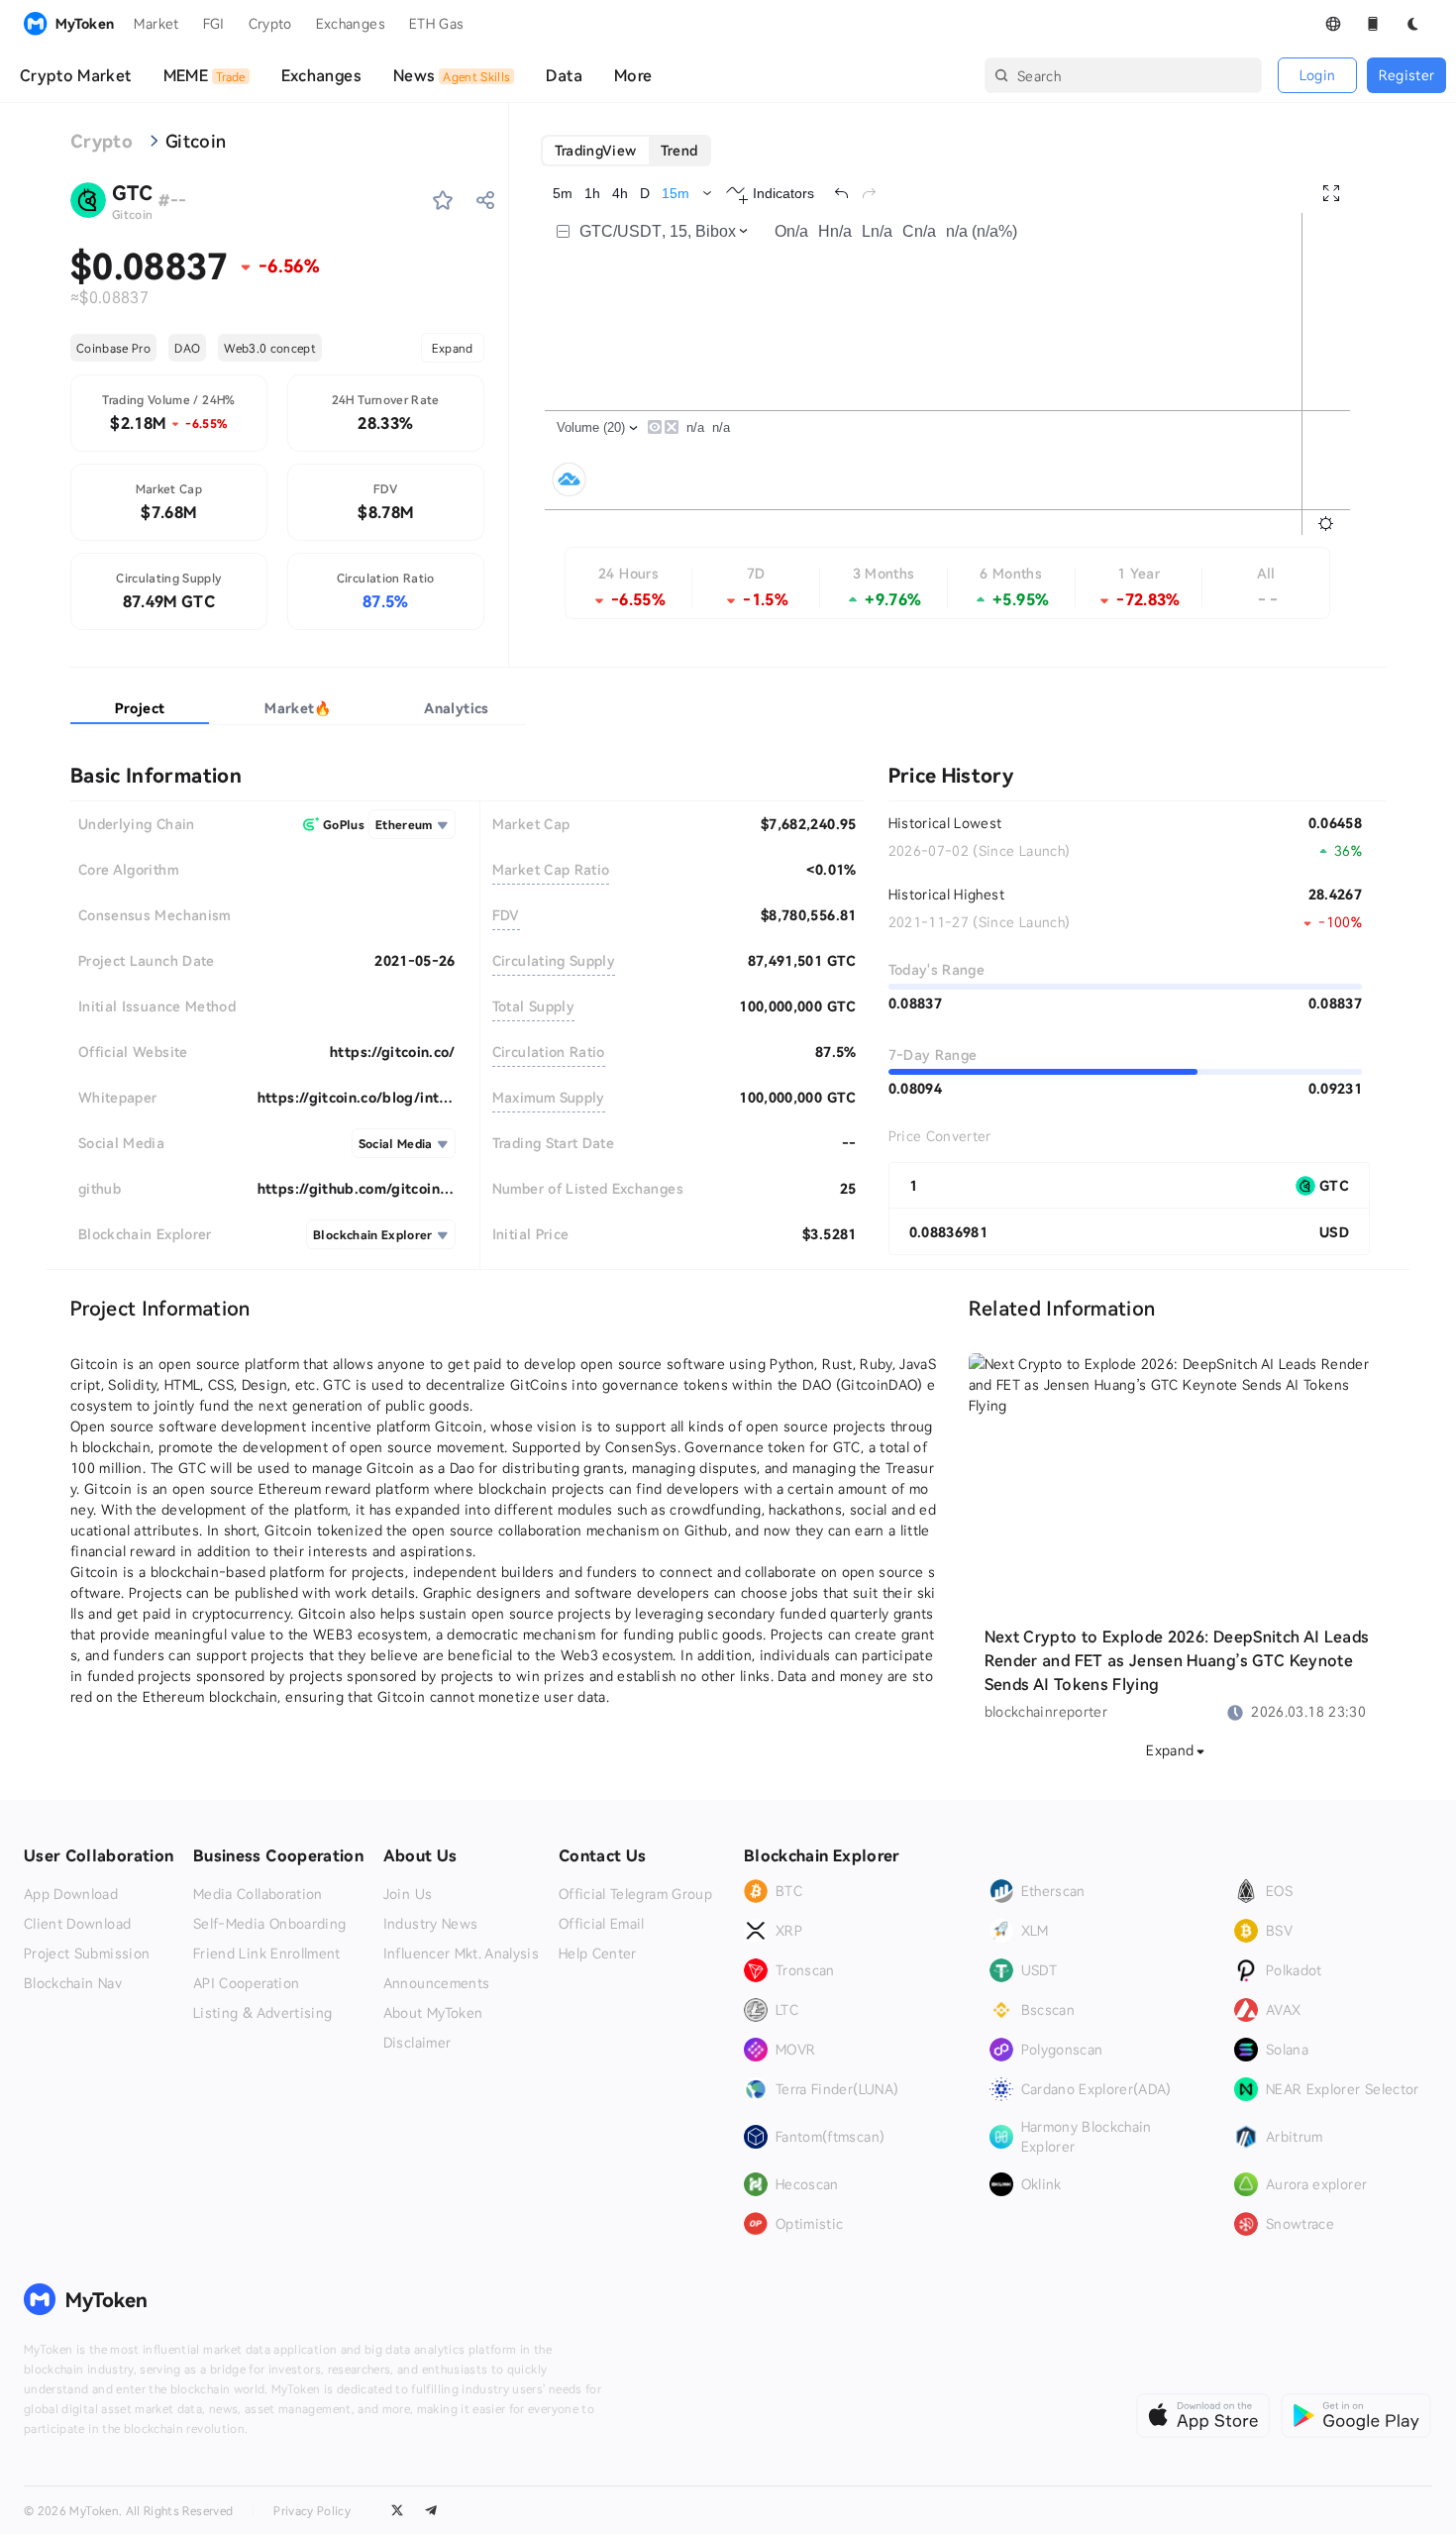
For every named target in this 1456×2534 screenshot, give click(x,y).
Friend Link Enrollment (267, 1953)
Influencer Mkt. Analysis (461, 1953)
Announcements (437, 1983)
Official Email (602, 1924)
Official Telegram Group (635, 1894)
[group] (626, 151)
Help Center (598, 1953)
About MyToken (433, 2013)
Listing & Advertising (262, 2013)
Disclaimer (417, 2043)
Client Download (77, 1924)
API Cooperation (246, 1983)
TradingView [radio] (596, 150)
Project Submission (87, 1953)
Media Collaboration (258, 1894)
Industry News (431, 1924)
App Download (71, 1894)
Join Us (408, 1894)
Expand (453, 348)
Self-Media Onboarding (269, 1924)
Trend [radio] (679, 150)
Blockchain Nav (73, 1983)
